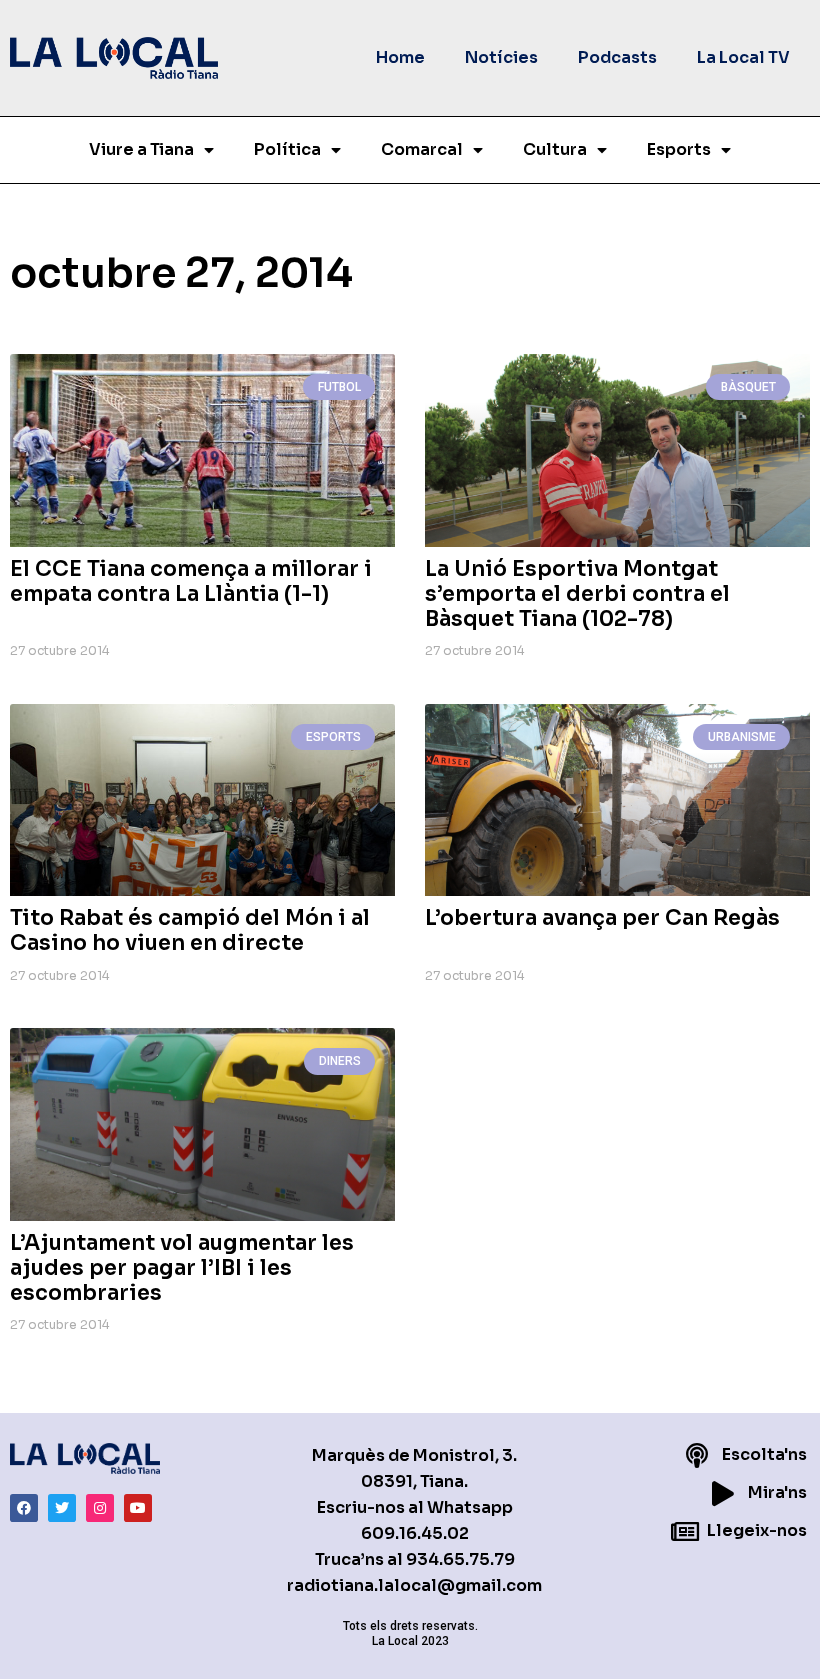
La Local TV (743, 57)
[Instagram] (100, 1508)
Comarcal (422, 149)
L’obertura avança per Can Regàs (602, 918)
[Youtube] (138, 1508)
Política (287, 149)
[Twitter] (62, 1508)
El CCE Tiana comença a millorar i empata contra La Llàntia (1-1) (191, 581)
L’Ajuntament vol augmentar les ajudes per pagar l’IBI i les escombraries (182, 1268)
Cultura (555, 149)
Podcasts (617, 57)
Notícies (501, 57)
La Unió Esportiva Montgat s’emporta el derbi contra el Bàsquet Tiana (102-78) (577, 594)
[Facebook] (24, 1508)
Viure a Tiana (141, 149)
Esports (679, 149)
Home (400, 57)
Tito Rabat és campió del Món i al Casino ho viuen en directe (190, 930)
